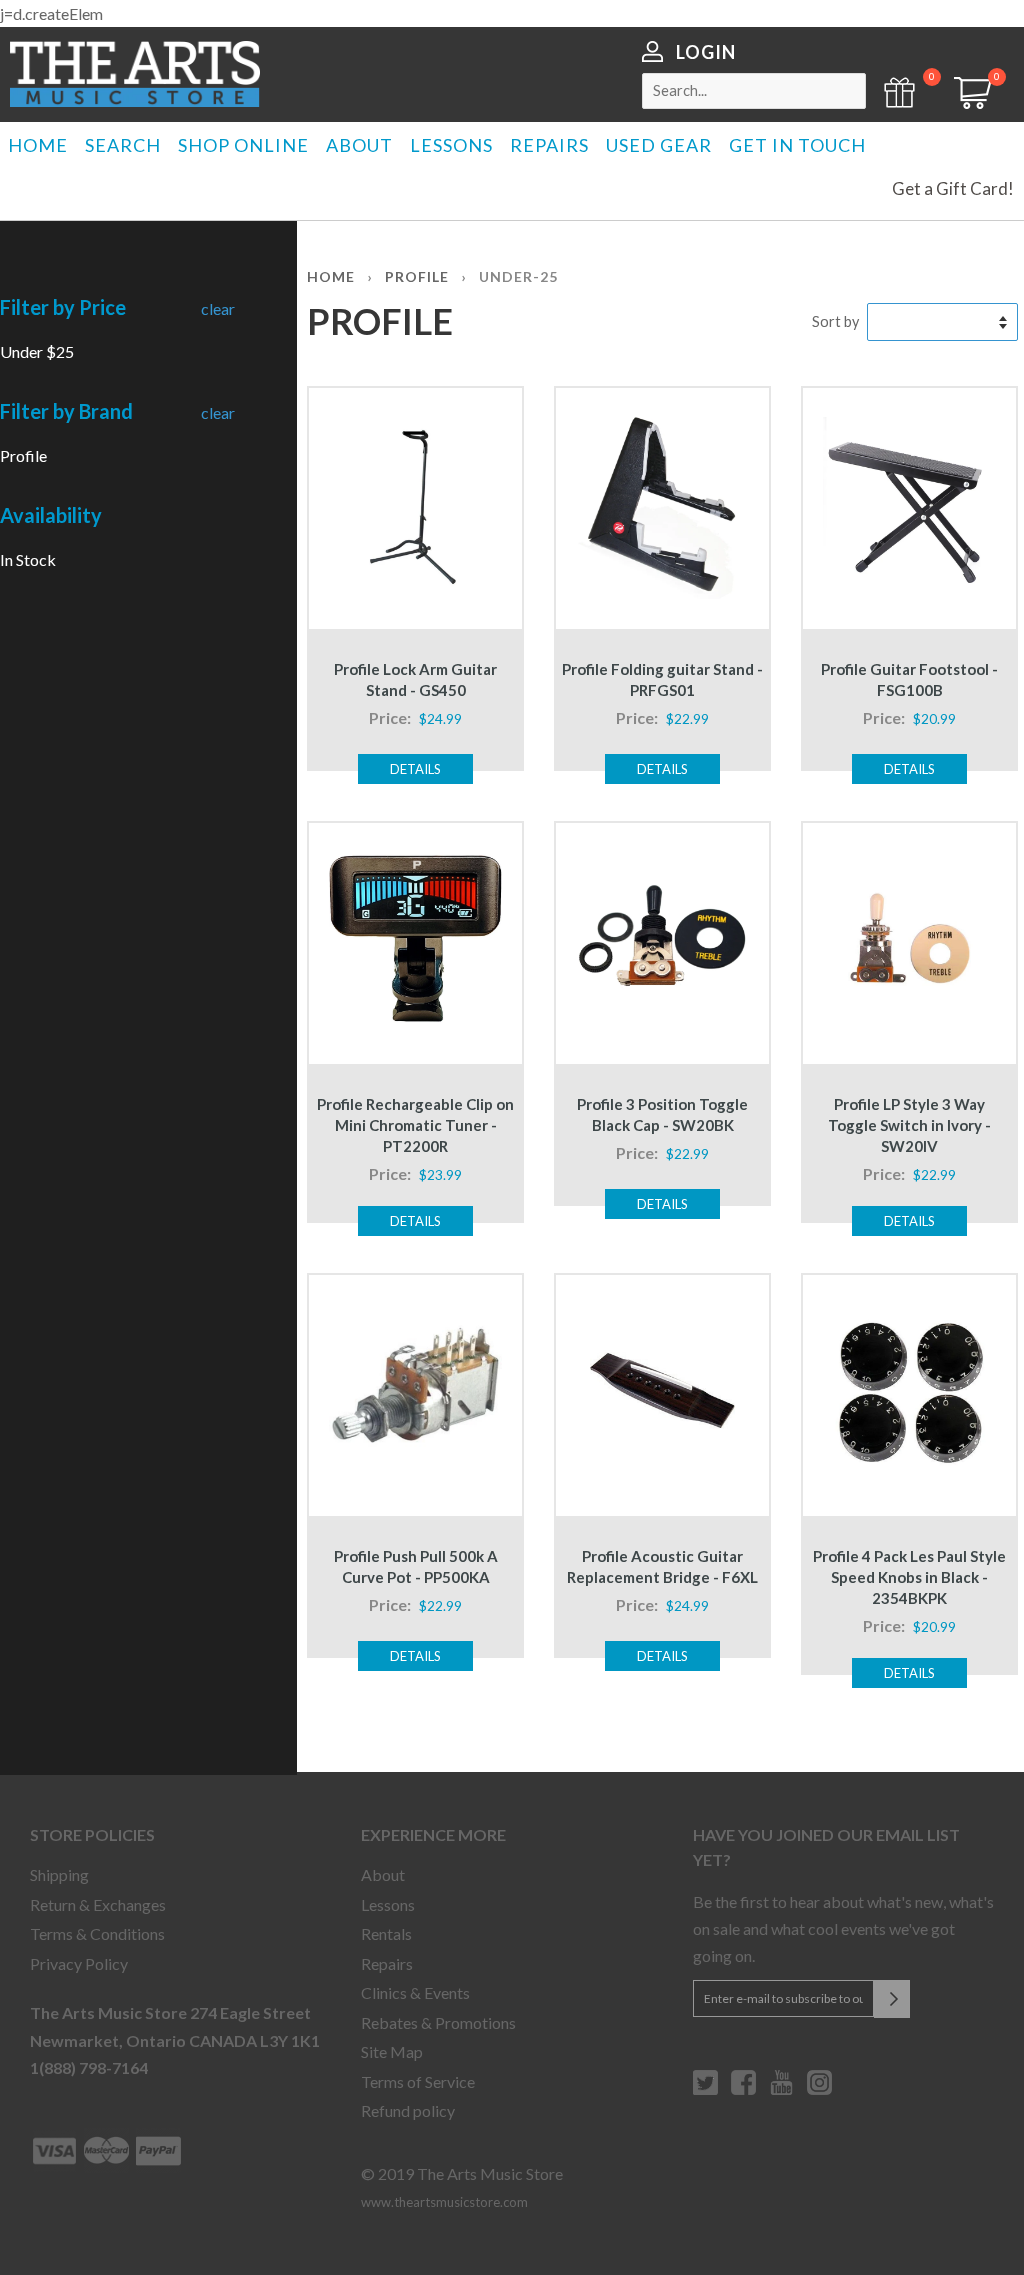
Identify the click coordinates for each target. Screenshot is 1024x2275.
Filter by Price (63, 307)
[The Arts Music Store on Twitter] (705, 2090)
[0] (966, 102)
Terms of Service (418, 2081)
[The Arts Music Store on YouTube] (781, 2090)
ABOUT (359, 145)
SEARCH (123, 145)
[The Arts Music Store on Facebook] (743, 2090)
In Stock (28, 559)
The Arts (135, 74)
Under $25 (37, 351)
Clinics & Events (415, 1992)
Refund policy (408, 2110)
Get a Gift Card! (953, 188)
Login (706, 52)
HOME (38, 145)
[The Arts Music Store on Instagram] (819, 2090)
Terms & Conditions (97, 1933)
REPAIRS (549, 145)
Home (331, 276)
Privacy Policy (79, 1963)
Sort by (835, 321)
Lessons (388, 1904)
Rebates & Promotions (438, 2022)
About (383, 1874)
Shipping (59, 1874)
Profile (23, 455)
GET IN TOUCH (797, 145)
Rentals (386, 1933)
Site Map (392, 2051)
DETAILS (415, 769)
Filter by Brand (66, 411)
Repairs (387, 1963)
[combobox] (754, 91)
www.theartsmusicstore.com (444, 2202)
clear (218, 308)
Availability (51, 515)
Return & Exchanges (98, 1904)
